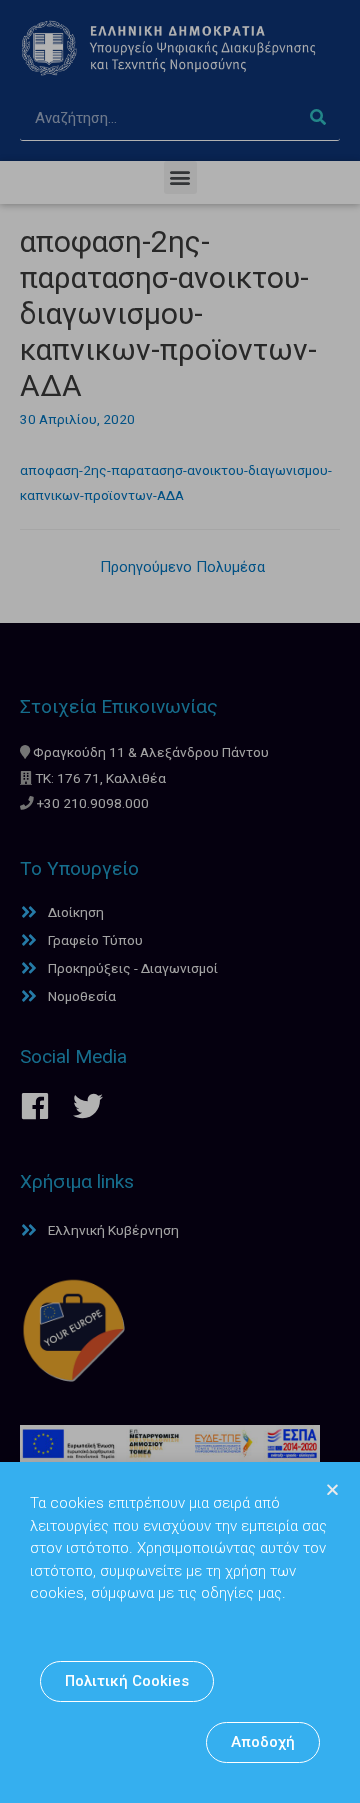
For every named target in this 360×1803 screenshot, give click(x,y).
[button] (127, 1681)
